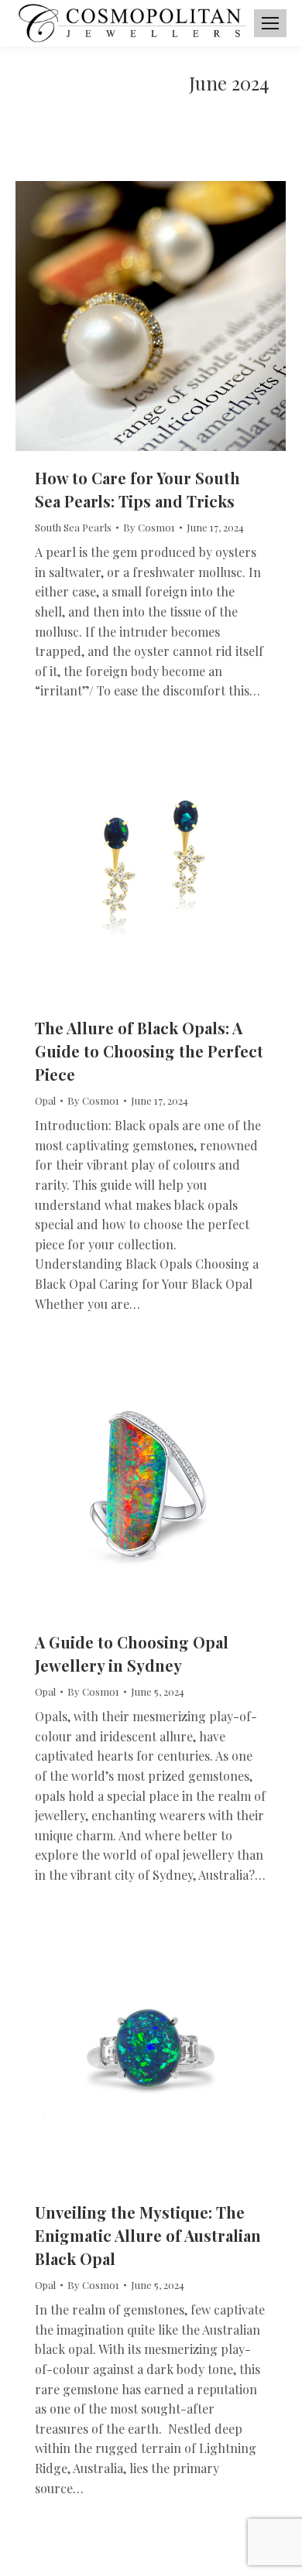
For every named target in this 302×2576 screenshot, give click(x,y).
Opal (45, 1100)
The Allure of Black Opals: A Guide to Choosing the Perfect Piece (149, 1051)
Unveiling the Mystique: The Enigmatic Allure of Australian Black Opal (148, 2235)
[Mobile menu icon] (270, 23)
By (149, 527)
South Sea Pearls (73, 527)
